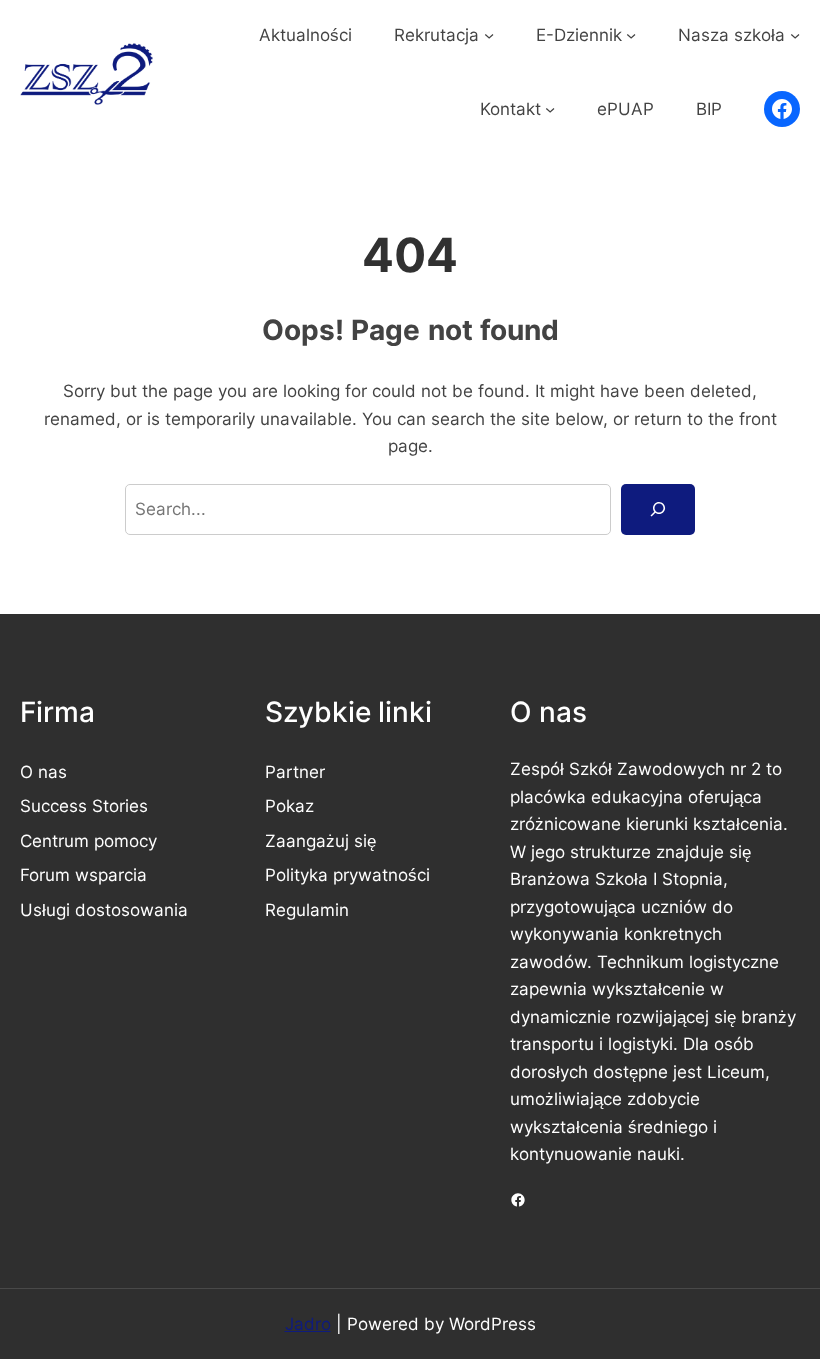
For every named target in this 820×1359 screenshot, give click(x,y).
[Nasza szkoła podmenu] (795, 35)
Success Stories (84, 805)
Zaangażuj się (320, 840)
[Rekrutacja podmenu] (489, 35)
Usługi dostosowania (104, 909)
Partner (295, 771)
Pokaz (289, 805)
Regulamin (307, 909)
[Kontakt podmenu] (550, 109)
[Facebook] (782, 109)
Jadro (308, 1323)
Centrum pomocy (88, 840)
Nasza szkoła (731, 34)
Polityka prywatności (347, 874)
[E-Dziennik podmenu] (631, 35)
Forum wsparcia (83, 874)
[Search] (658, 509)
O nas (43, 771)
